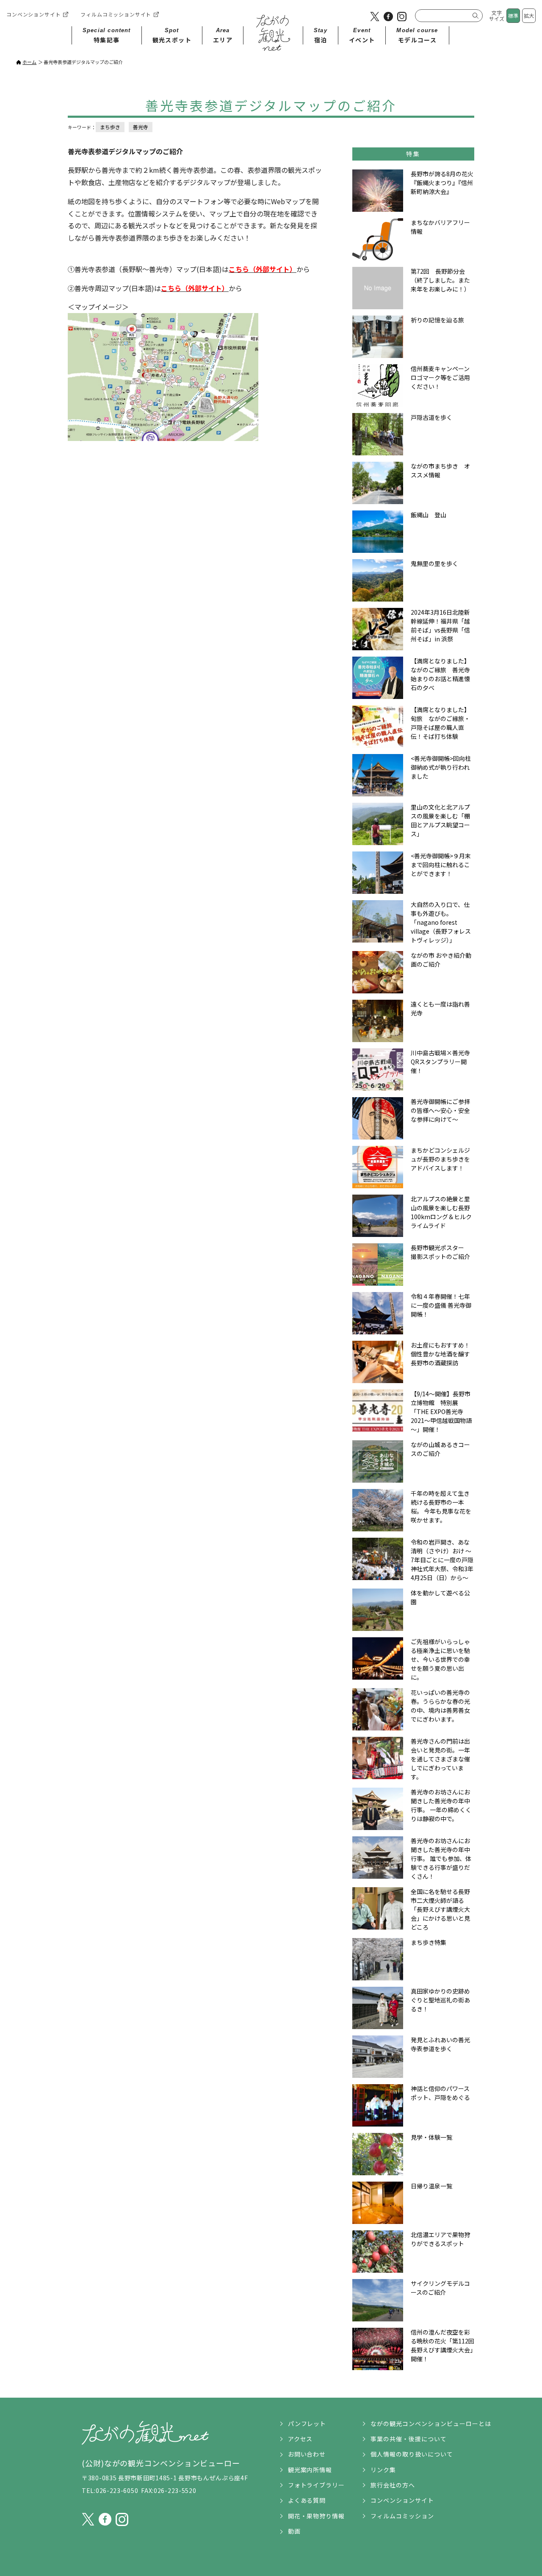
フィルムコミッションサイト (116, 14)
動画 (294, 2531)
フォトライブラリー (317, 2485)
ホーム (29, 62)
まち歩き (110, 127)
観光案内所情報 (310, 2470)
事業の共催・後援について (409, 2439)
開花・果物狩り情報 (317, 2516)
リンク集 (383, 2470)
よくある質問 (307, 2500)
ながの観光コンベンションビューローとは (431, 2423)
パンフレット (307, 2423)
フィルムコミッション (402, 2516)
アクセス (300, 2439)
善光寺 (141, 127)
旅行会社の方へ (393, 2485)
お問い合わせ (307, 2454)
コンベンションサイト (33, 14)
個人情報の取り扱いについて (412, 2454)
